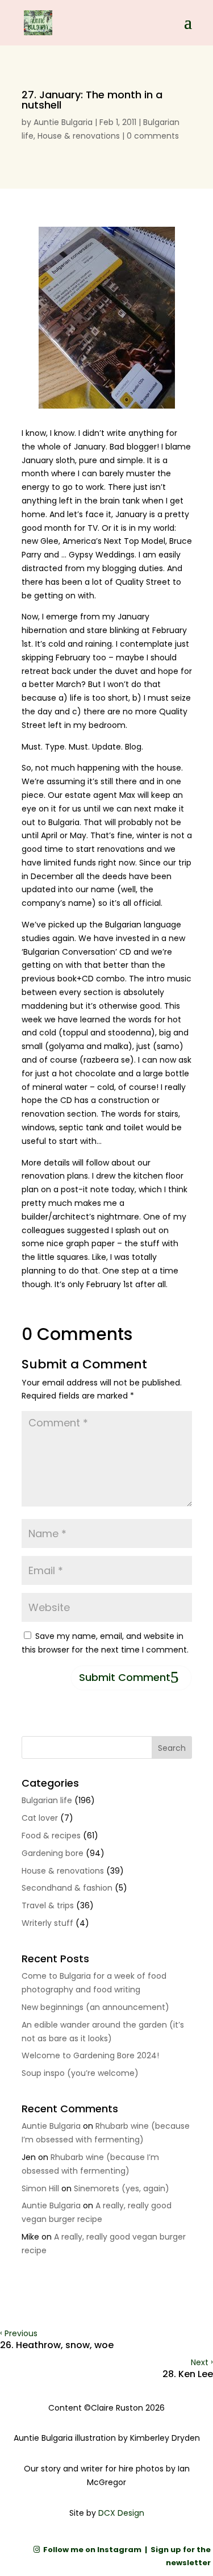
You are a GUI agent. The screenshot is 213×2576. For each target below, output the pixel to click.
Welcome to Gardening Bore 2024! (90, 2055)
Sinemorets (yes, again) (122, 2188)
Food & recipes (51, 1836)
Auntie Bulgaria (63, 122)
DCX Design (121, 2513)
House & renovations (79, 136)
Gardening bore (53, 1853)
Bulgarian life (47, 1800)
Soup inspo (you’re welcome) (80, 2073)
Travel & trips (48, 1905)
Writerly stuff (47, 1923)
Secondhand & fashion (67, 1888)
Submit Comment (125, 1677)
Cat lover (40, 1818)
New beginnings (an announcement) (95, 2007)
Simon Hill (40, 2188)
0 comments (153, 136)
